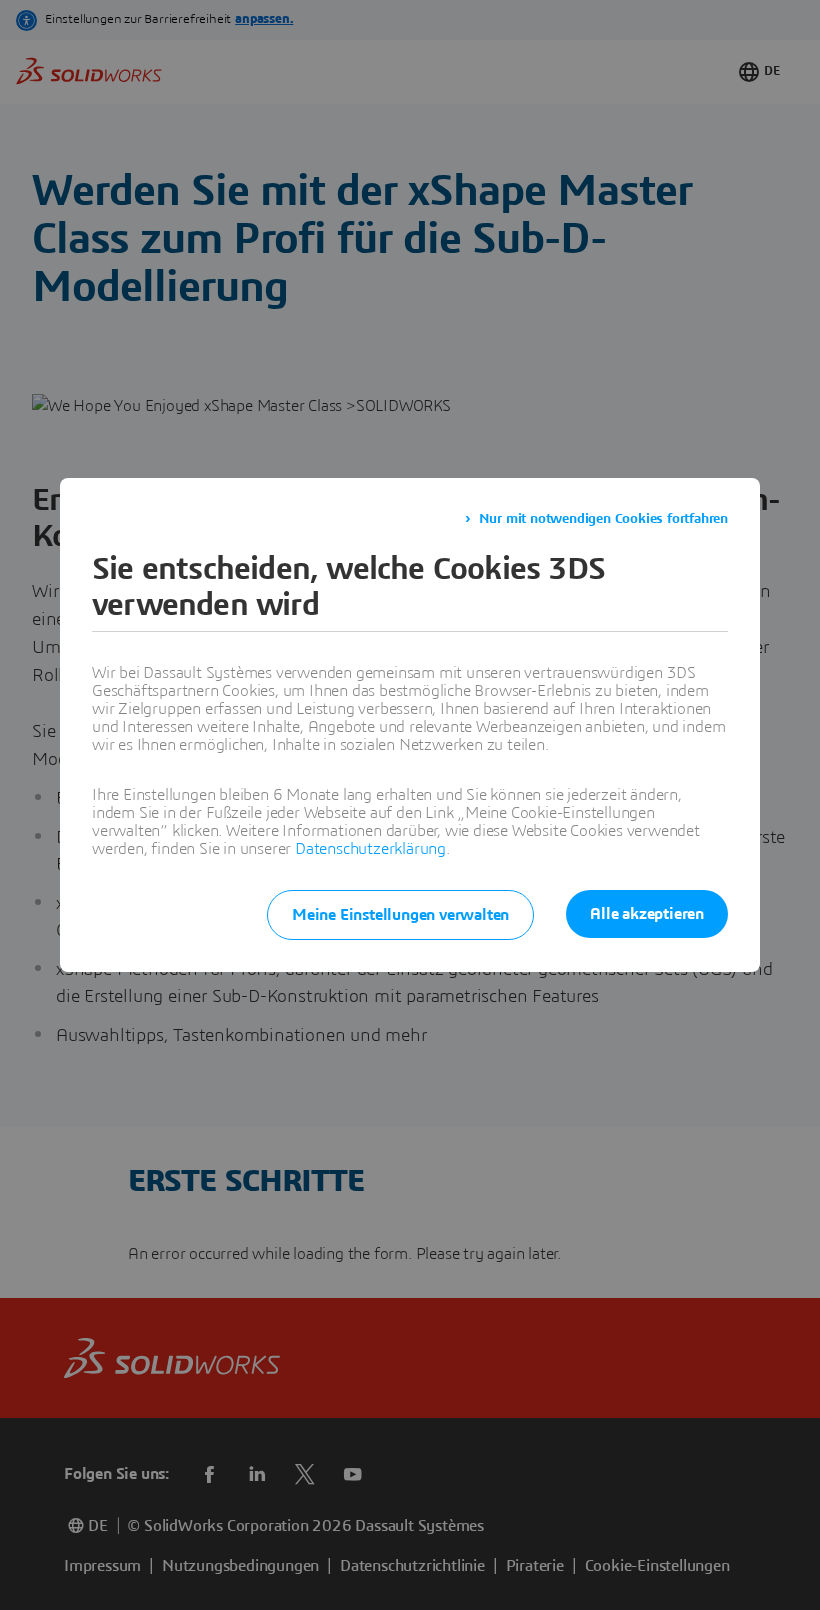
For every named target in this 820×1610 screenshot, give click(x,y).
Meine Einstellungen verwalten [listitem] (400, 915)
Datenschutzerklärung (370, 849)
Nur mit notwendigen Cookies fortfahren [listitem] (603, 519)
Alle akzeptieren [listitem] (647, 914)
